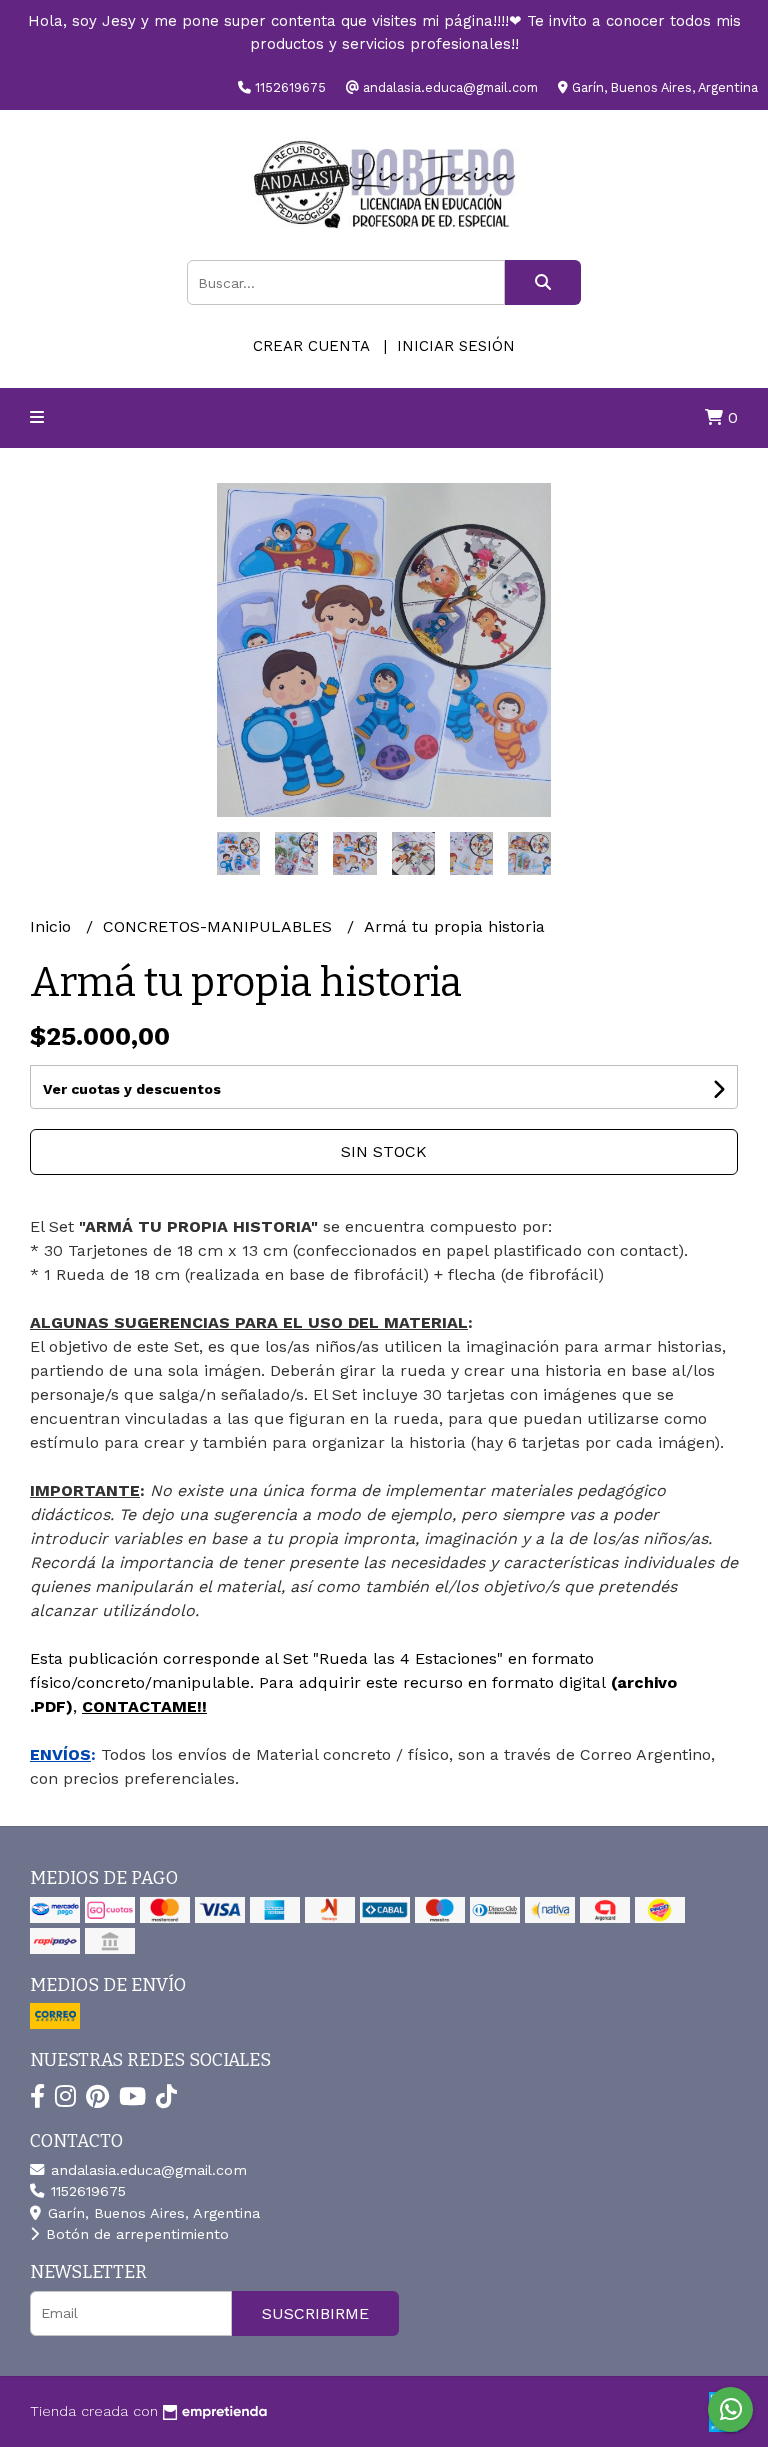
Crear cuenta (311, 346)
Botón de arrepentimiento (135, 2234)
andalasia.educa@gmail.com (146, 2170)
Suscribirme (315, 2313)
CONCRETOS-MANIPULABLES (220, 926)
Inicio (53, 926)
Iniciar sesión (456, 346)
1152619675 (86, 2191)
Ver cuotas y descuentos (132, 1089)
